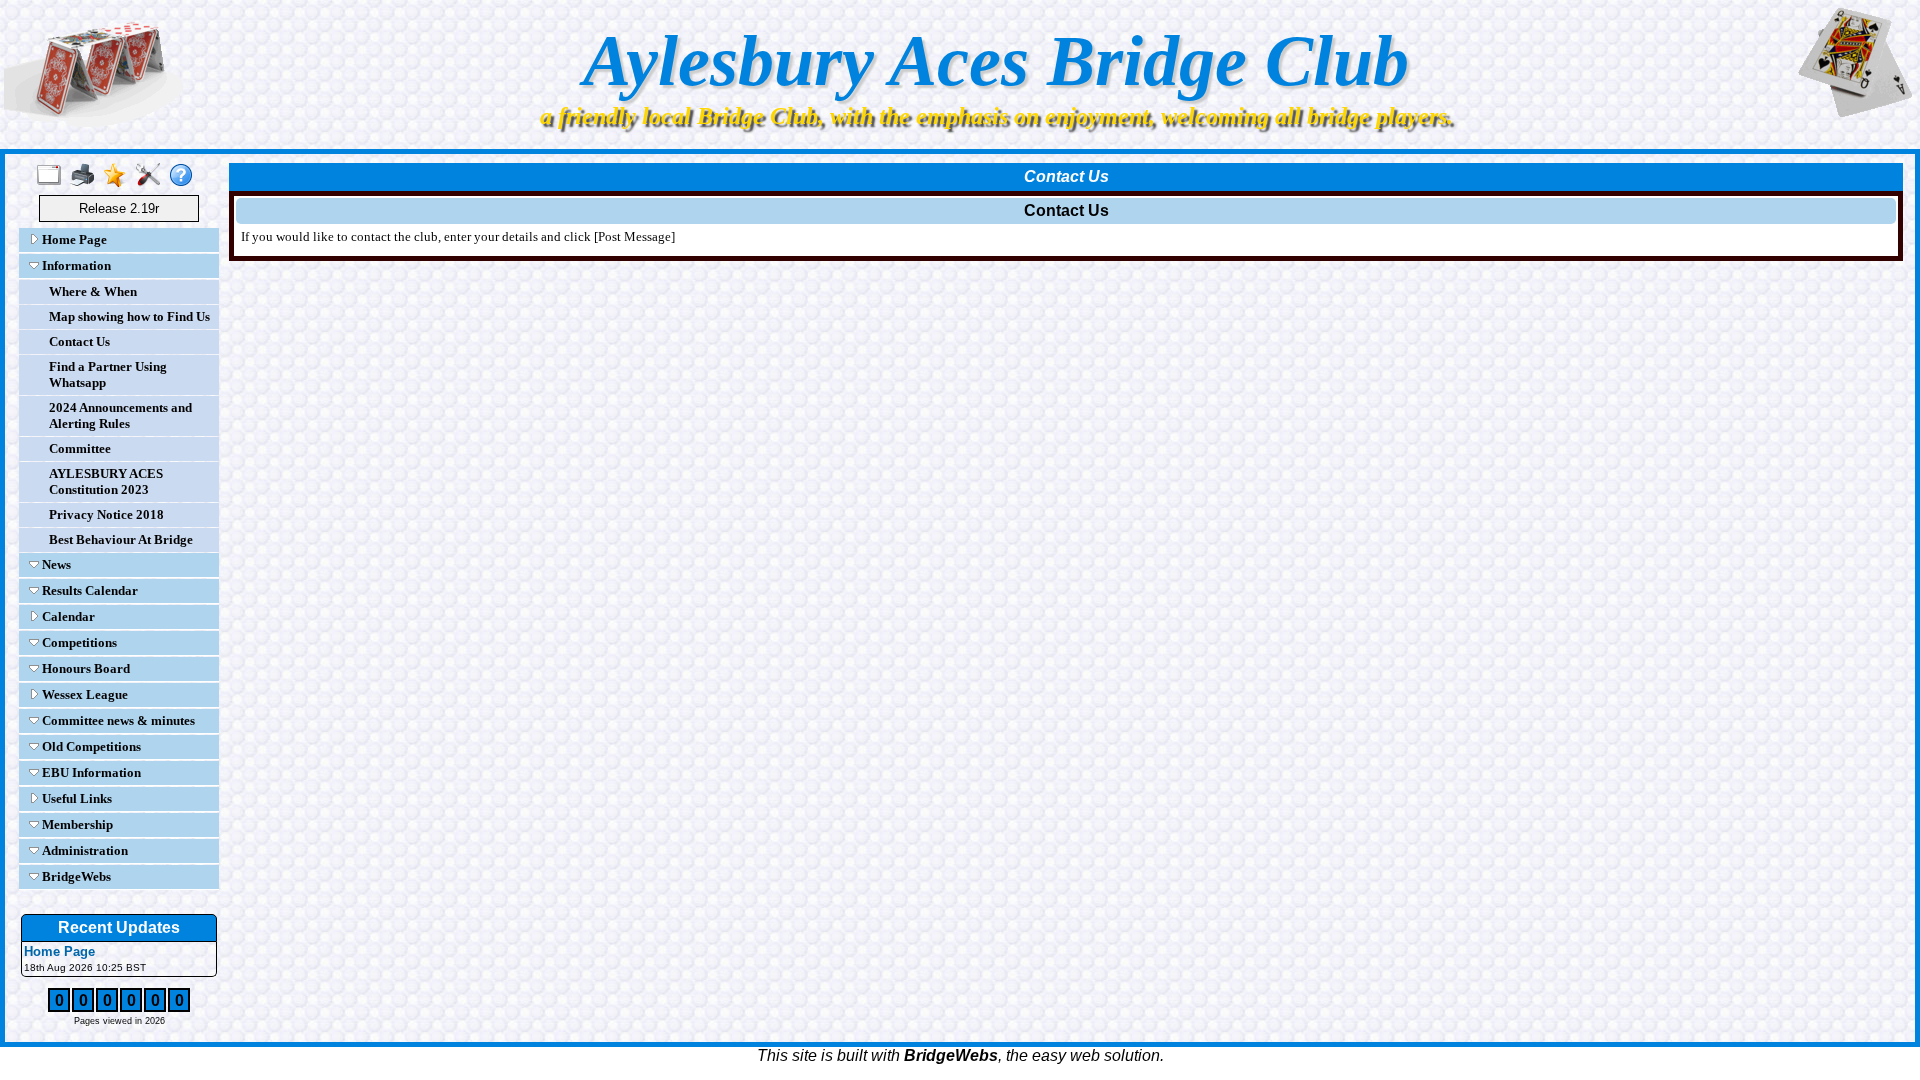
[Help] (185, 176)
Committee (80, 448)
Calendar (67, 616)
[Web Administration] (152, 176)
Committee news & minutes (117, 720)
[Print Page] (86, 176)
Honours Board (84, 668)
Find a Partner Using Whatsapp (108, 374)
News (55, 564)
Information (75, 265)
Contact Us (79, 341)
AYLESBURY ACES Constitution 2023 (106, 481)
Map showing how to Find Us (129, 316)
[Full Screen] (53, 176)
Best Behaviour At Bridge (121, 539)
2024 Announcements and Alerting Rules (120, 415)
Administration (83, 850)
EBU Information (90, 772)
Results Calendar (88, 590)
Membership (76, 824)
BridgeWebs (75, 876)
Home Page (73, 239)
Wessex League (83, 694)
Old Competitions (90, 746)
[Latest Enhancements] (119, 176)
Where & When (93, 291)
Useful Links (75, 798)
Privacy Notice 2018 (106, 514)
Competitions (78, 642)
